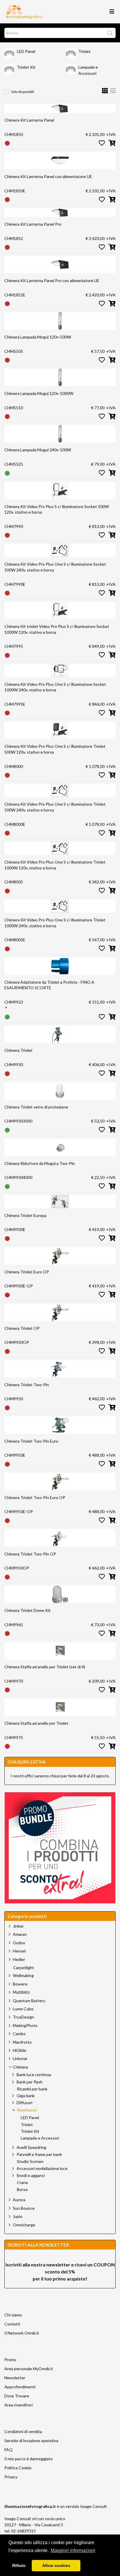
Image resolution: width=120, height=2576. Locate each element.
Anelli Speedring (31, 2147)
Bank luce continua (34, 2075)
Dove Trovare (17, 2396)
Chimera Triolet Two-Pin (27, 1385)
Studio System (30, 2161)
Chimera (20, 2067)
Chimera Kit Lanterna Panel (29, 120)
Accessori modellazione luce (42, 2168)
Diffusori (24, 2103)
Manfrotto (22, 2042)
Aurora (19, 2200)
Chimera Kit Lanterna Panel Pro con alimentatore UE (52, 280)
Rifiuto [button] (19, 2565)
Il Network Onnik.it (22, 2333)
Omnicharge (24, 2225)
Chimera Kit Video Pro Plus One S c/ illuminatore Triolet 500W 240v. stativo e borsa (55, 807)
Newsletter (15, 2378)
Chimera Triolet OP (22, 1328)
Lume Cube (23, 2009)
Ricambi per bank (32, 2089)
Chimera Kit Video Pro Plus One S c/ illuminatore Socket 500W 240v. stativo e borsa (55, 567)
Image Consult (93, 2506)
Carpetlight (24, 1968)
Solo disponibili (23, 92)
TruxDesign (23, 2017)
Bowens (20, 1984)
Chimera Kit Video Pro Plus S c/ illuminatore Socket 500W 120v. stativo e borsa (57, 509)
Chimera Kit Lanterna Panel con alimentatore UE (48, 176)
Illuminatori (27, 2110)
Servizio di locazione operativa (31, 2441)
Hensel (19, 1951)
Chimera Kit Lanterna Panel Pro (33, 224)
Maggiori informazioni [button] (73, 2550)
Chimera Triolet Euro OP (27, 1272)
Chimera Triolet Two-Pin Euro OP (35, 1497)
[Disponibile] (7, 473)
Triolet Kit (26, 67)
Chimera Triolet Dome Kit (28, 1610)
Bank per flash (30, 2082)
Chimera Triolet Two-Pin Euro (31, 1441)
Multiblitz (21, 1992)
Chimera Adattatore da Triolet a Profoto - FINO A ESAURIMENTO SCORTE (49, 985)
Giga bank (26, 2096)
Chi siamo (13, 2315)
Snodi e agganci (31, 2175)
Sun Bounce (24, 2208)
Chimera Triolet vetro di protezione (36, 1107)
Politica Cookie (18, 2468)
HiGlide (20, 2050)
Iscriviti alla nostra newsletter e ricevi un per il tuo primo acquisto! (60, 2272)
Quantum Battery (29, 2001)
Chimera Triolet (18, 1050)
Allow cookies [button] (56, 2565)
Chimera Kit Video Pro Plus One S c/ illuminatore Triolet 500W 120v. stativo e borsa (55, 749)
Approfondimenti (20, 2387)
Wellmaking (23, 1975)
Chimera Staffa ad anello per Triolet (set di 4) (45, 1667)
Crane (22, 2183)
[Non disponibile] (7, 143)
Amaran (20, 1934)
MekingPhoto (25, 2025)
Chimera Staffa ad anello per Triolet (36, 1723)
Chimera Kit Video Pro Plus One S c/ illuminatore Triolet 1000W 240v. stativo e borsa (55, 923)
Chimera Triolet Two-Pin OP (30, 1554)
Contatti (12, 2324)
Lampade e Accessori (40, 2138)
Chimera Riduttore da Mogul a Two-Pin (40, 1163)
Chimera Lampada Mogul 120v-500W (38, 337)
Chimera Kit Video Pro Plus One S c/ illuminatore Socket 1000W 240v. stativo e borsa (55, 687)
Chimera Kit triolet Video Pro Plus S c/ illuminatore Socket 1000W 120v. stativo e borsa (57, 629)
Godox (19, 1943)
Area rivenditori (18, 2405)
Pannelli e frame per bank (39, 2154)
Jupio (18, 2216)
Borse (22, 2190)
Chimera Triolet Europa (25, 1215)
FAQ (8, 2450)
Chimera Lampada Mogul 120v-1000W (39, 393)
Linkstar (20, 2058)
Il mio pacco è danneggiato (29, 2459)
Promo (10, 2360)
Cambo (19, 2034)
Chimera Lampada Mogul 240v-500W (38, 450)
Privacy (11, 2477)
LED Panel (26, 51)
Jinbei (18, 1926)
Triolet (84, 51)
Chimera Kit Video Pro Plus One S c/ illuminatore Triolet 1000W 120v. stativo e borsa (55, 865)
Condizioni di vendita (23, 2431)
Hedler (19, 1959)
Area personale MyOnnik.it (29, 2369)
